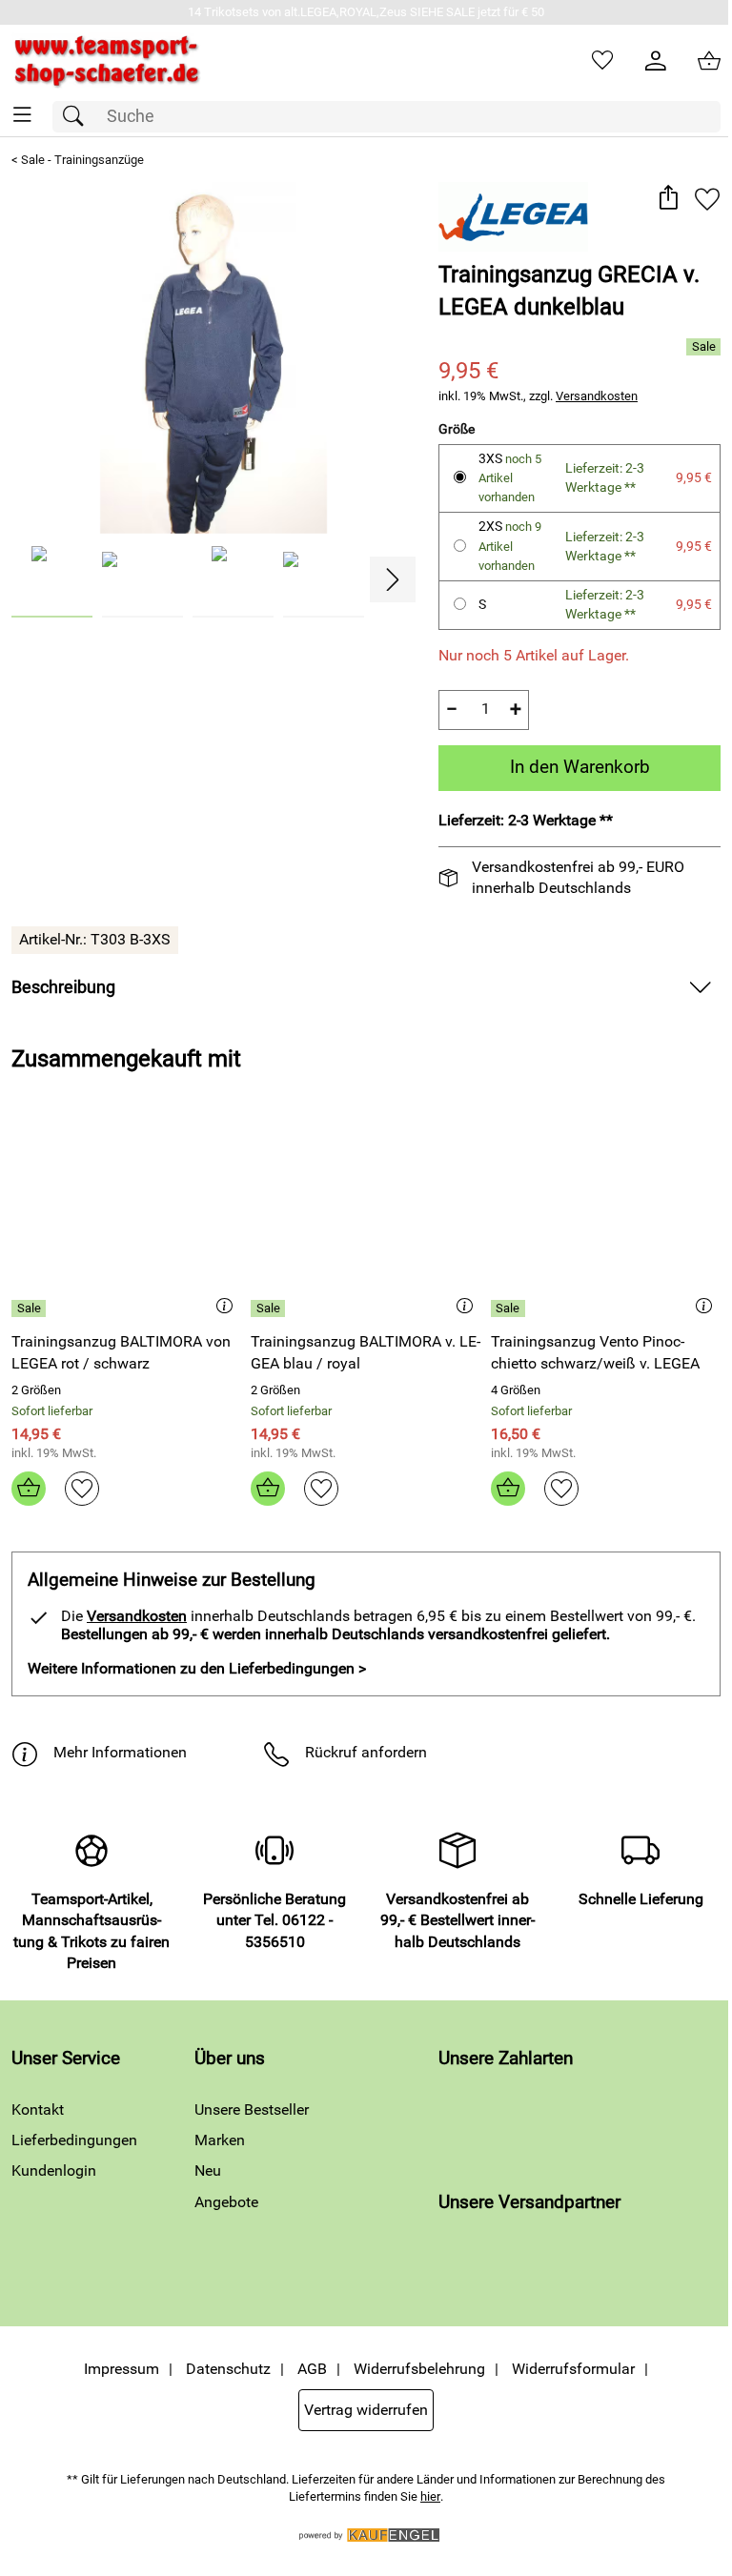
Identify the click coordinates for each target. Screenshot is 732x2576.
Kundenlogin (54, 2170)
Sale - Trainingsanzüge (82, 160)
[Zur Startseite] (107, 61)
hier (430, 2496)
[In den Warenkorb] (29, 1489)
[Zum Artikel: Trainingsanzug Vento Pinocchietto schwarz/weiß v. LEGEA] (606, 1219)
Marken (220, 2140)
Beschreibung (63, 987)
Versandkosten (597, 396)
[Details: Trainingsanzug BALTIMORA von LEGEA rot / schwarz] (31, 1308)
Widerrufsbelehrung (419, 2369)
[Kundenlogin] (656, 61)
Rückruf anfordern (366, 1752)
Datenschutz (228, 2369)
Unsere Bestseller (252, 2109)
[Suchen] (78, 117)
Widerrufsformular (573, 2369)
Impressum (122, 2369)
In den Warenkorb (580, 767)
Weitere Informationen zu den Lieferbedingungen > (197, 1668)
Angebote (226, 2202)
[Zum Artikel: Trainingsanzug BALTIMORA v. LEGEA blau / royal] (366, 1219)
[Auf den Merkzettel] (707, 199)
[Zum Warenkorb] (709, 61)
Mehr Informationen (120, 1752)
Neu (208, 2170)
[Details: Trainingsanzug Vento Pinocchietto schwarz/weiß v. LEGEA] (510, 1308)
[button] (668, 199)
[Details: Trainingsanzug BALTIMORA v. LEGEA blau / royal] (270, 1308)
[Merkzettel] (602, 61)
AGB (312, 2369)
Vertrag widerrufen (366, 2410)
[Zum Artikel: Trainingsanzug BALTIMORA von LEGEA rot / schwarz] (126, 1219)
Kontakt (38, 2109)
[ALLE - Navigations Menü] (22, 115)
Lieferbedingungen (74, 2140)
